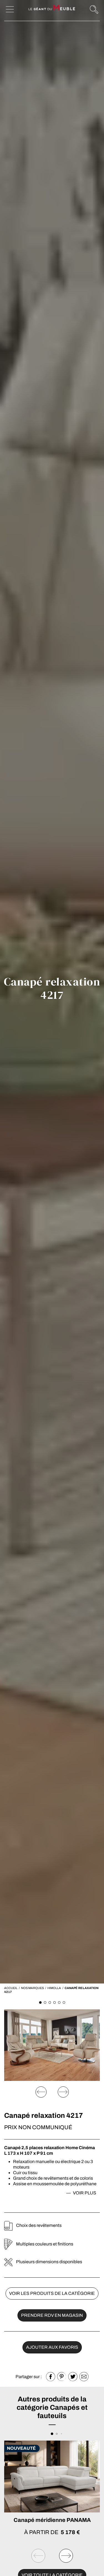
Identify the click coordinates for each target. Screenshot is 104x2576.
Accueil (11, 1988)
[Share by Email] (84, 2377)
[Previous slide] (41, 2092)
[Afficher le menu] (10, 9)
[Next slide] (63, 2092)
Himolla (54, 1988)
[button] (40, 2002)
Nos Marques (32, 1988)
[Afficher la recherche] (94, 9)
